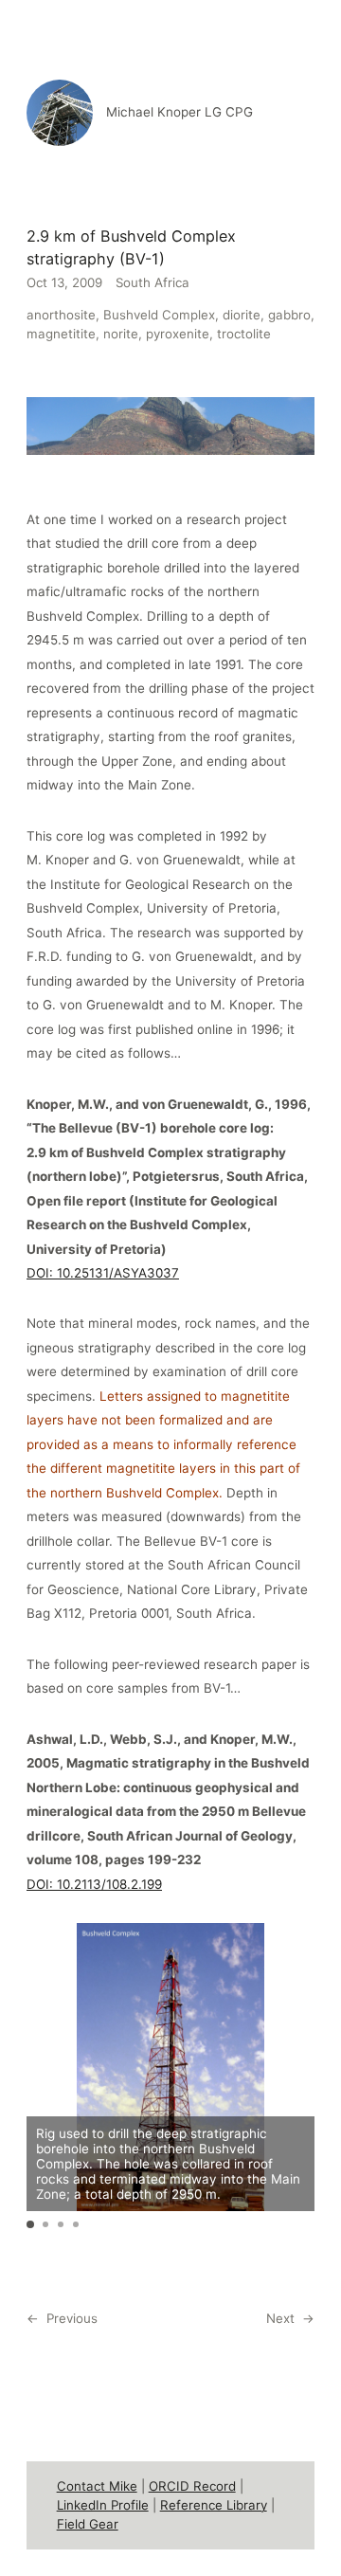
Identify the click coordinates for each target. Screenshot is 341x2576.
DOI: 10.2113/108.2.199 (94, 1884)
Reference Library (214, 2505)
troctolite (244, 334)
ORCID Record (192, 2486)
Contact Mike (97, 2486)
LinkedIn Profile (103, 2505)
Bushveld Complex (159, 315)
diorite (242, 315)
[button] (30, 2224)
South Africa (153, 282)
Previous (72, 2318)
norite (121, 334)
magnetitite (61, 334)
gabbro (289, 315)
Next (280, 2318)
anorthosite (61, 315)
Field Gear (88, 2524)
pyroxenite (178, 334)
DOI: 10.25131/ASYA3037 (103, 1273)
